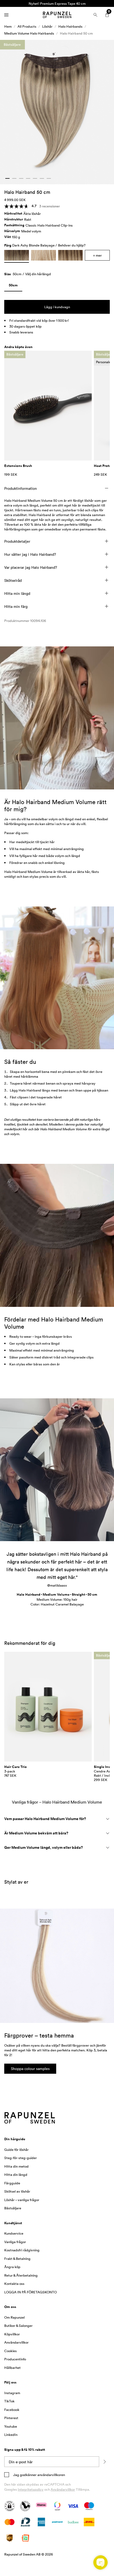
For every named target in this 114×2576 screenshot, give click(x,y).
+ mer (97, 255)
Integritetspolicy (31, 2489)
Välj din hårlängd (38, 274)
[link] (13, 286)
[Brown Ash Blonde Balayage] (70, 255)
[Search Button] (95, 15)
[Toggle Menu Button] (6, 15)
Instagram (12, 2393)
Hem (8, 26)
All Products (27, 26)
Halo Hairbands (70, 26)
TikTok (9, 2401)
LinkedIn (11, 2435)
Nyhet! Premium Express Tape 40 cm (57, 3)
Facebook (12, 2410)
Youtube (11, 2426)
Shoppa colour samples (30, 2069)
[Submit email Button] (104, 2462)
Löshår (47, 26)
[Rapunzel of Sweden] (57, 15)
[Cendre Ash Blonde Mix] (43, 255)
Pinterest (11, 2418)
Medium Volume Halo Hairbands (29, 33)
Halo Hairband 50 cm (76, 33)
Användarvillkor (63, 2489)
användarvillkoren (51, 2475)
